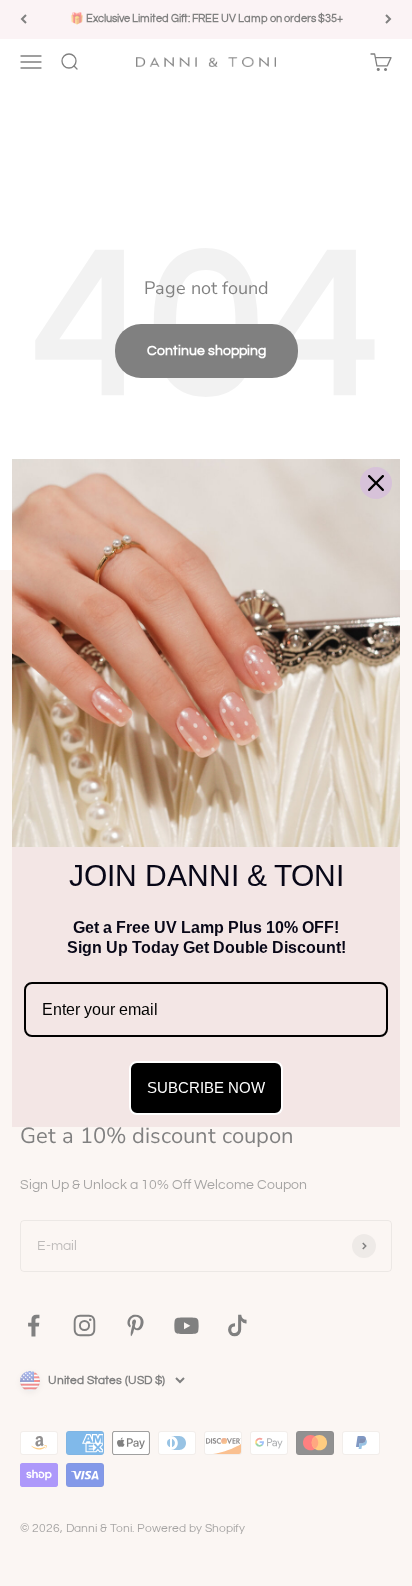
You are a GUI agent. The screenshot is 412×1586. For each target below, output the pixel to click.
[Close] (376, 483)
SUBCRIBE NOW (206, 1087)
